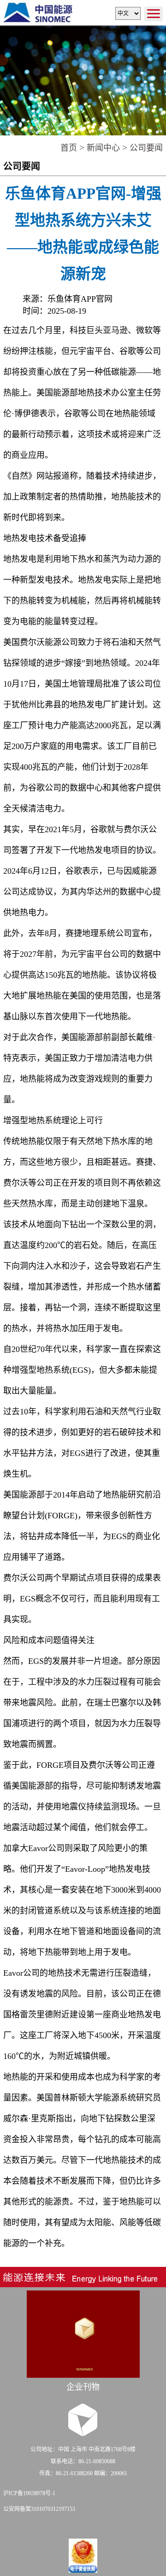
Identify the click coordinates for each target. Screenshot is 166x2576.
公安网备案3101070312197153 (39, 2509)
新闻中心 (103, 148)
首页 (69, 148)
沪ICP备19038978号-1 (29, 2493)
